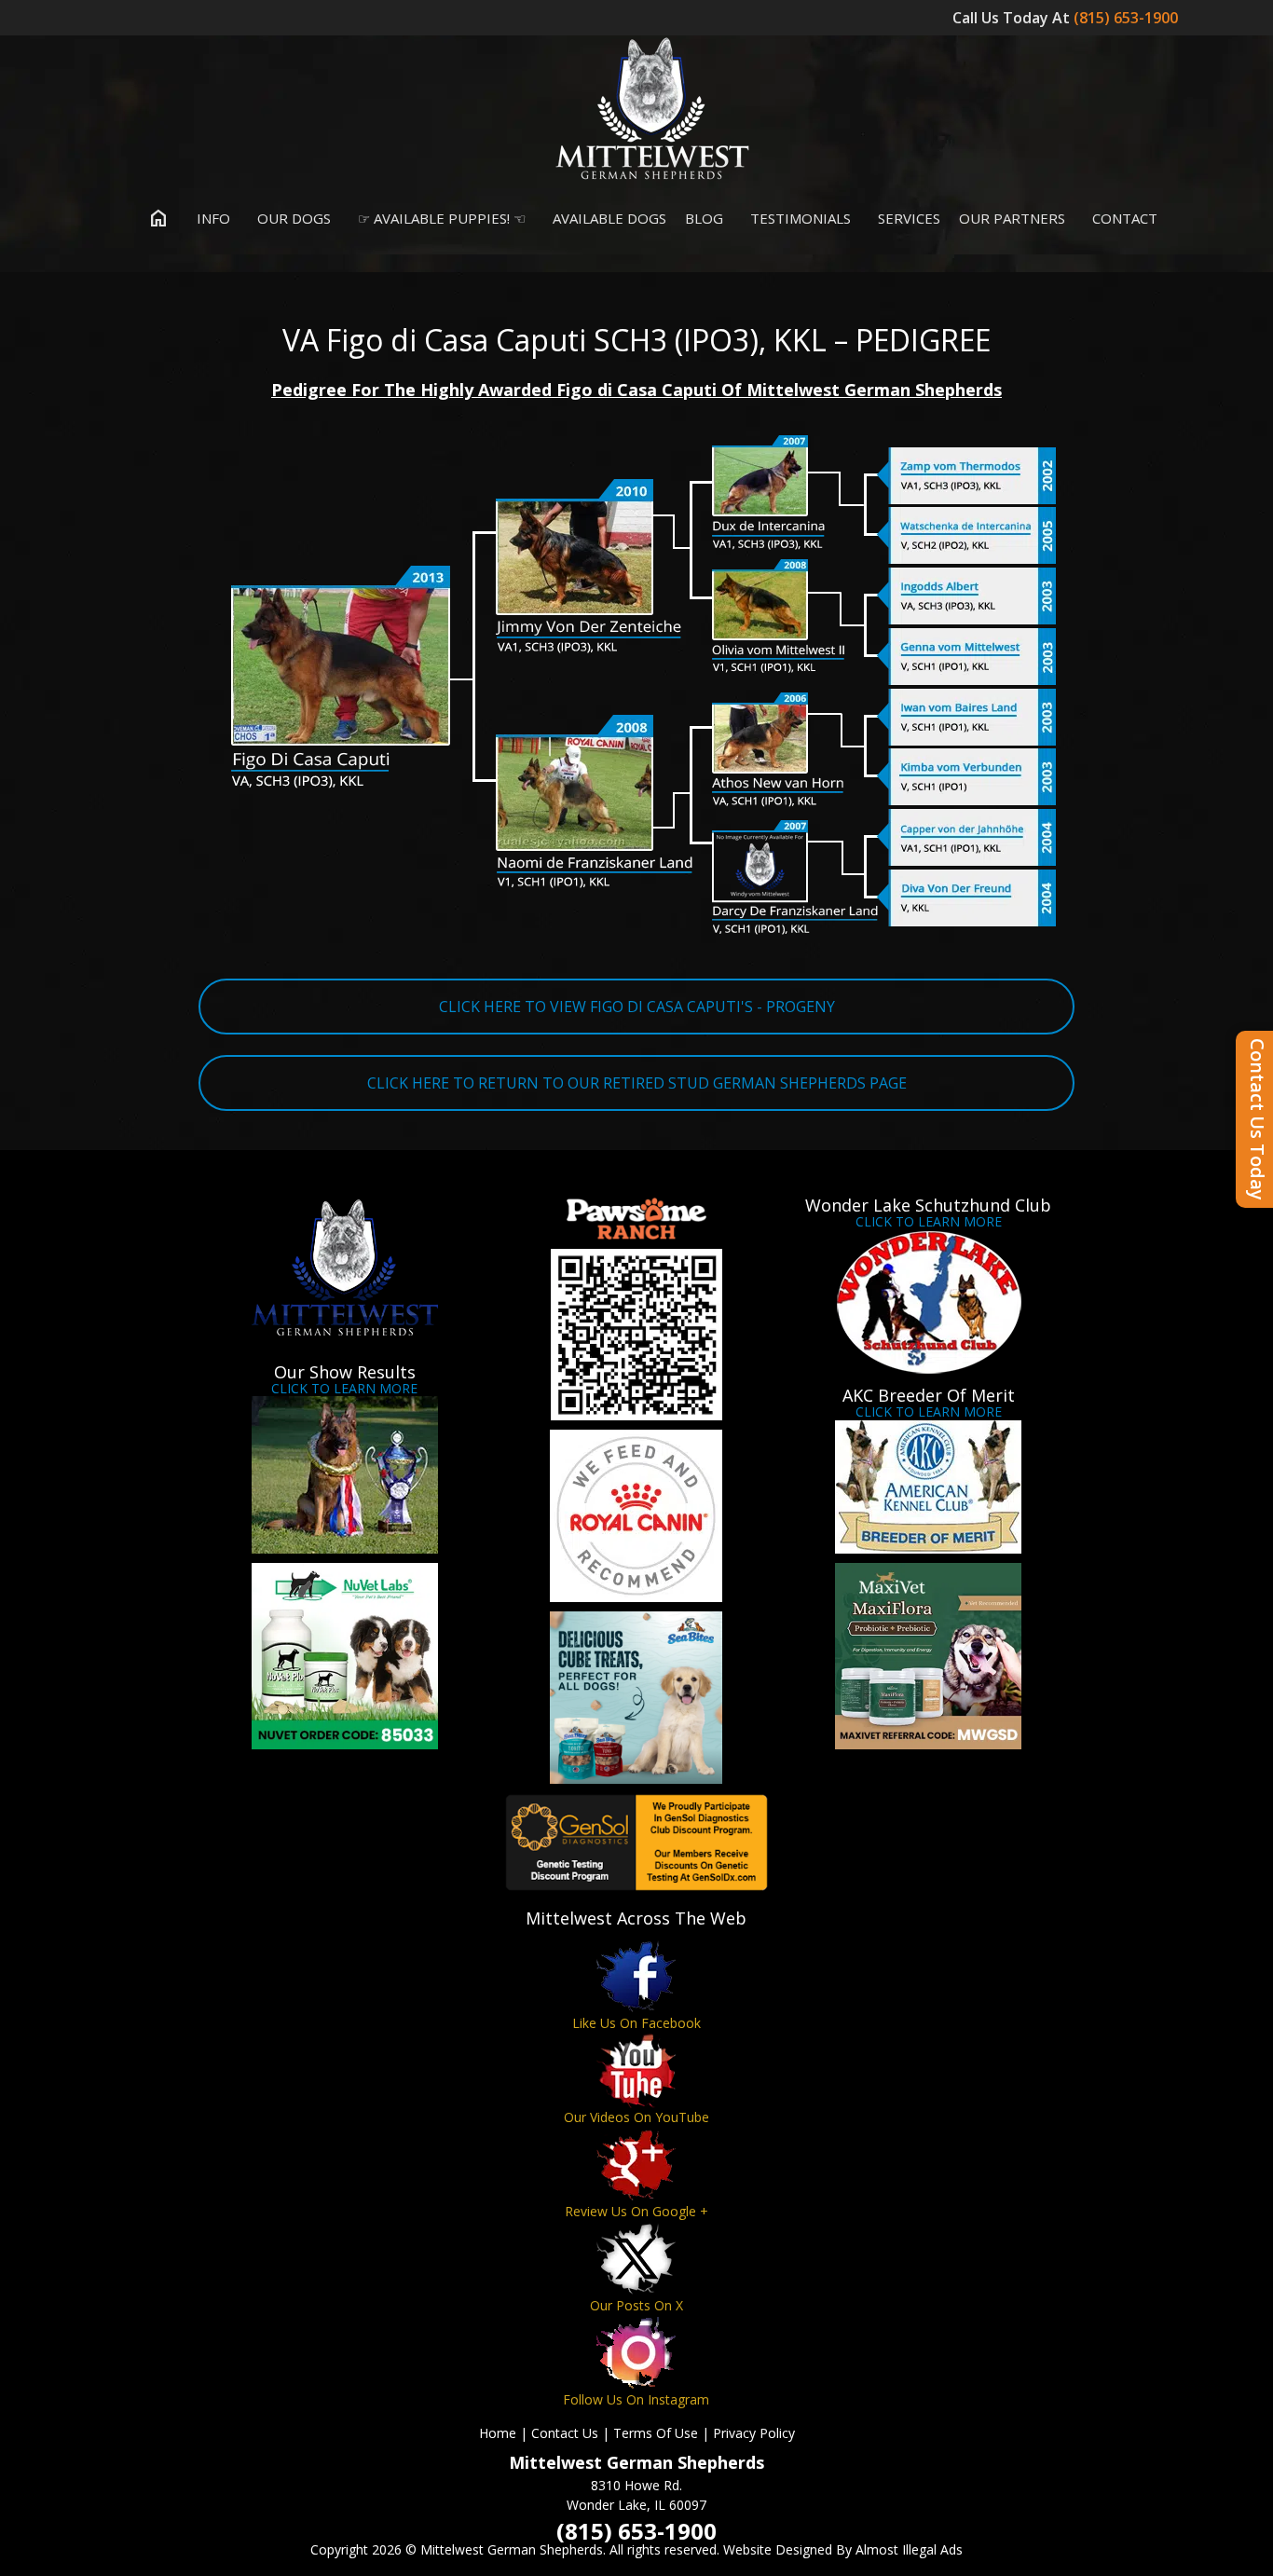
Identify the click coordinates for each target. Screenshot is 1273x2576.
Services (907, 218)
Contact (1123, 218)
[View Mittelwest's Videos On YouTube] (636, 2070)
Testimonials (799, 218)
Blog (704, 218)
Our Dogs (292, 218)
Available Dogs (608, 218)
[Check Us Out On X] (636, 2259)
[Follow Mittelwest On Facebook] (636, 1976)
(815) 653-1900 (1128, 18)
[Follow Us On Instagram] (636, 2353)
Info (212, 218)
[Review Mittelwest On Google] (636, 2165)
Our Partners (1012, 218)
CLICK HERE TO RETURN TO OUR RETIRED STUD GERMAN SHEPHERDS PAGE (637, 1083)
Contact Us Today (1258, 1119)
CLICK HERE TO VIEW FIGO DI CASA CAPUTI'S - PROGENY (637, 1007)
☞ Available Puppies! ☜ (440, 218)
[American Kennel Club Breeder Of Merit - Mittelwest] (929, 1487)
